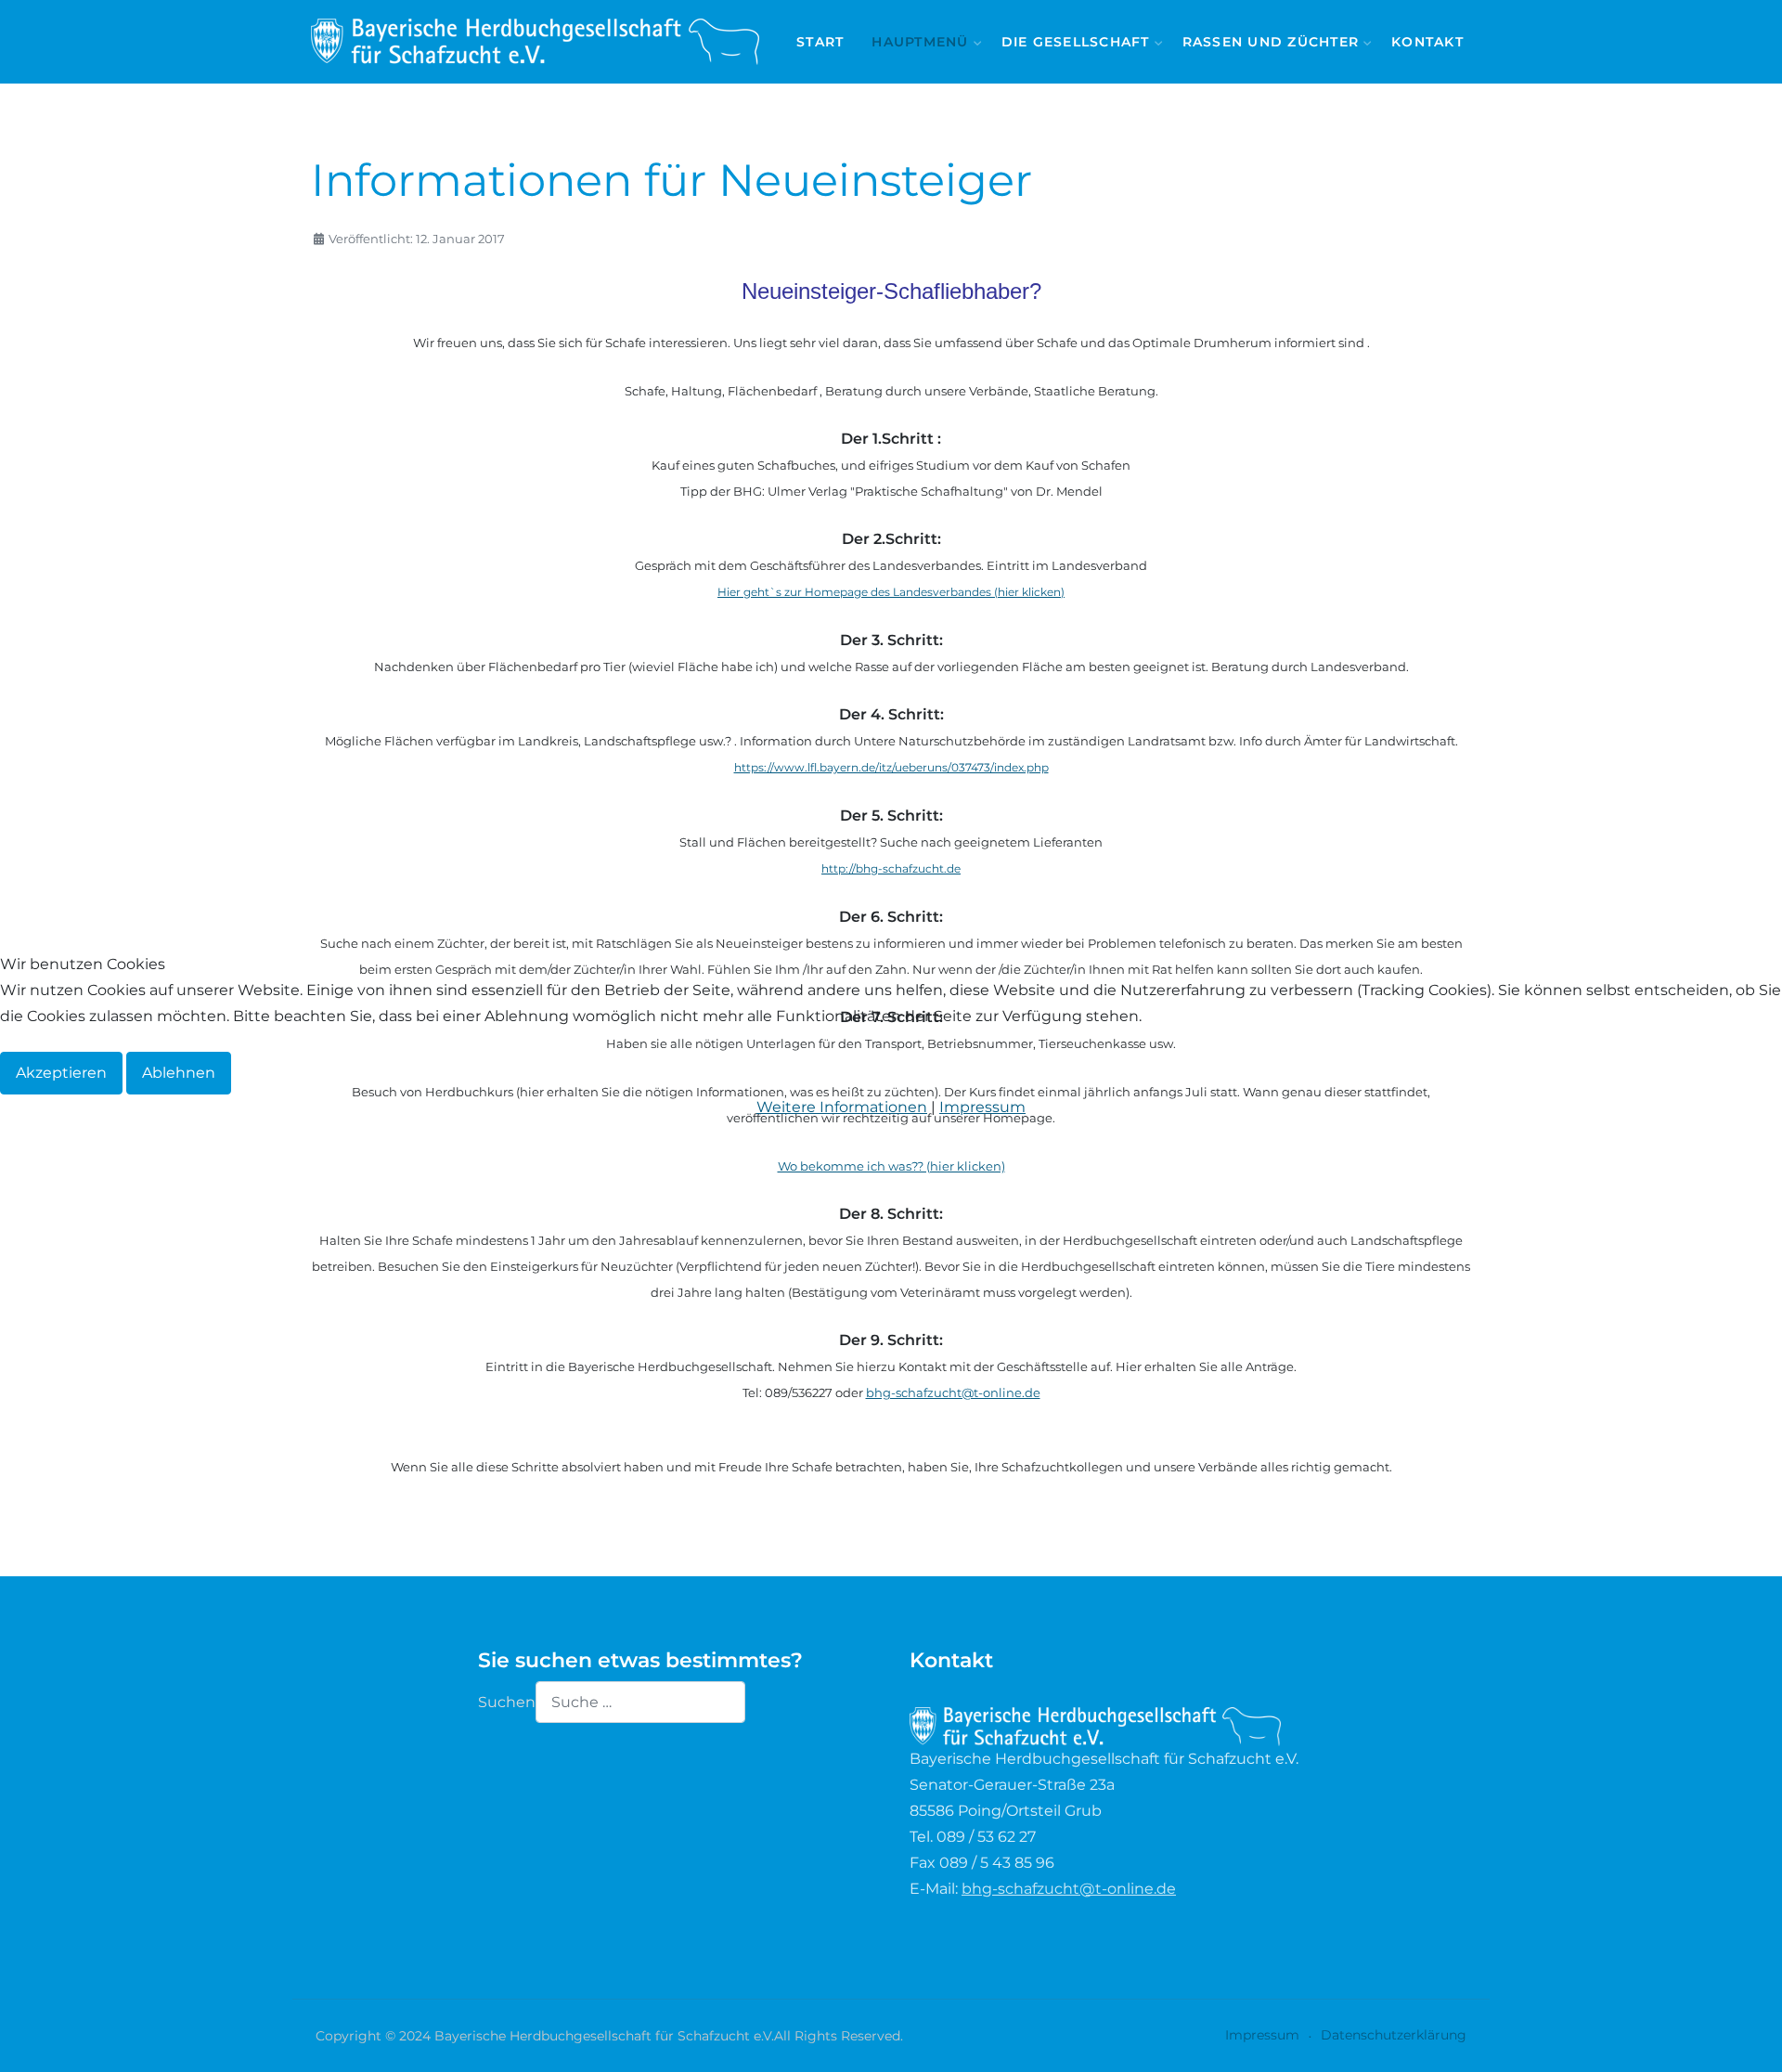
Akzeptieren (61, 1073)
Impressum (982, 1107)
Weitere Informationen (842, 1107)
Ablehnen (179, 1073)
